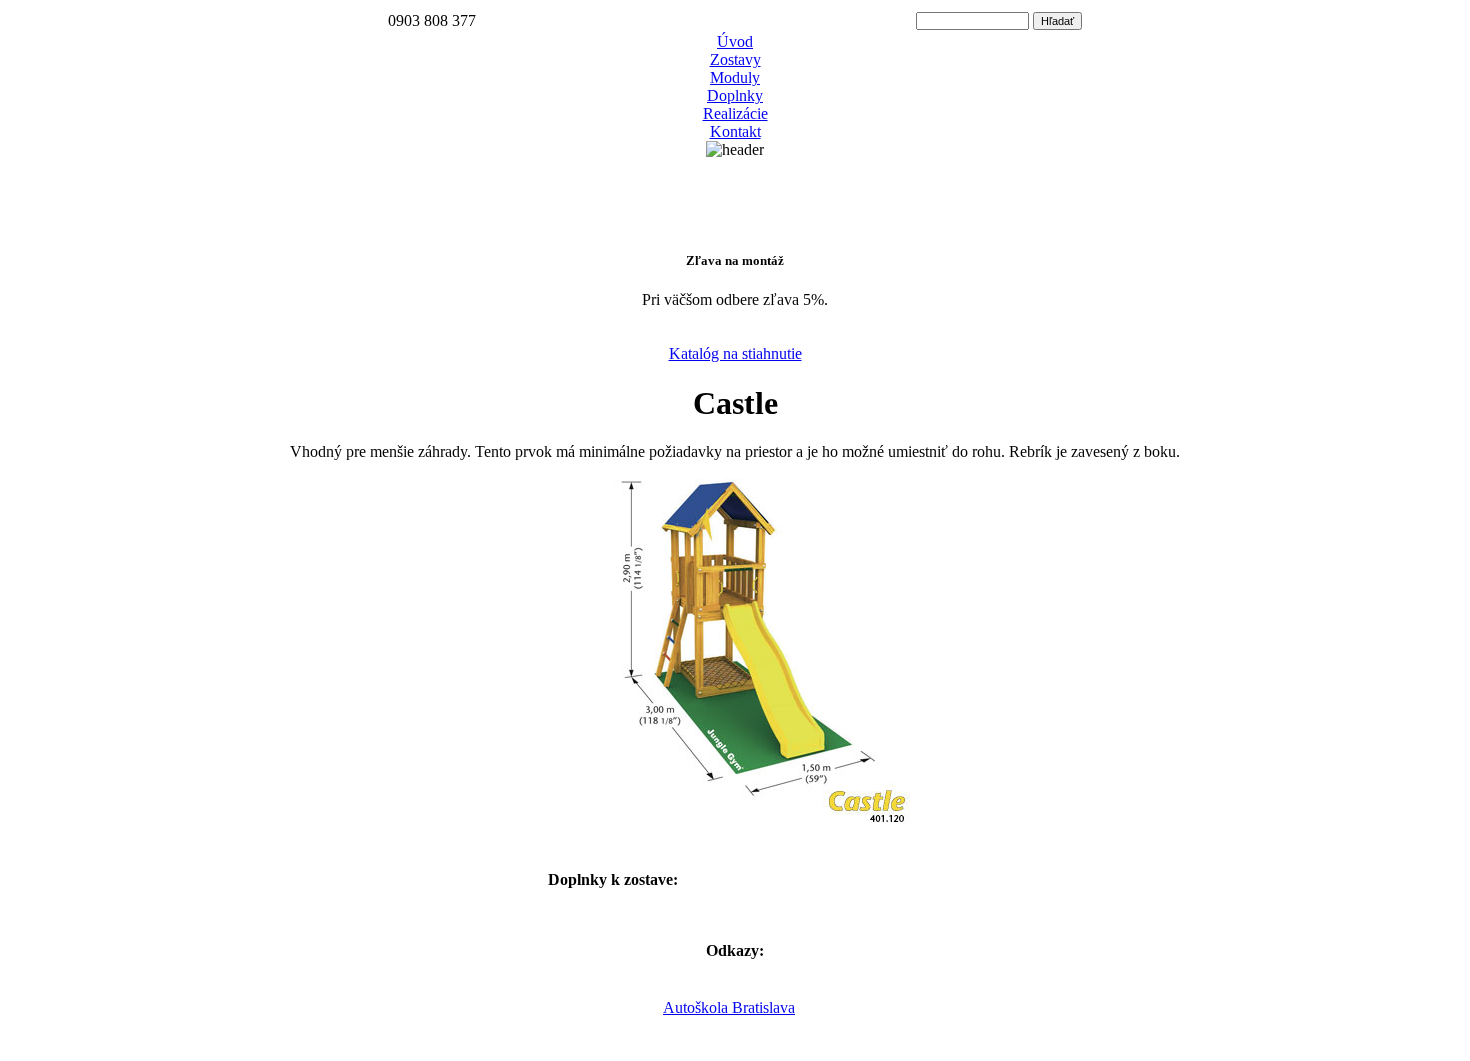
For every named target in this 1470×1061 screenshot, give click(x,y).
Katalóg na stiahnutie (735, 353)
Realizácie (735, 113)
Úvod (735, 41)
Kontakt (735, 131)
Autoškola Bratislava (729, 1007)
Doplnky (735, 95)
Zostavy (735, 59)
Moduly (735, 77)
